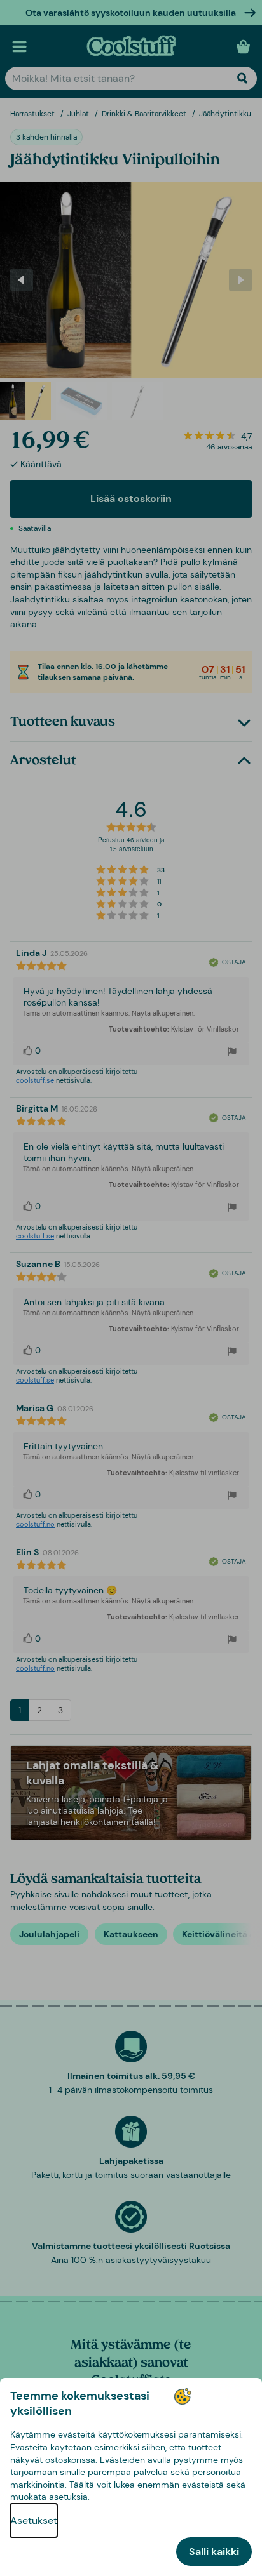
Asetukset (34, 2520)
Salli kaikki (214, 2552)
